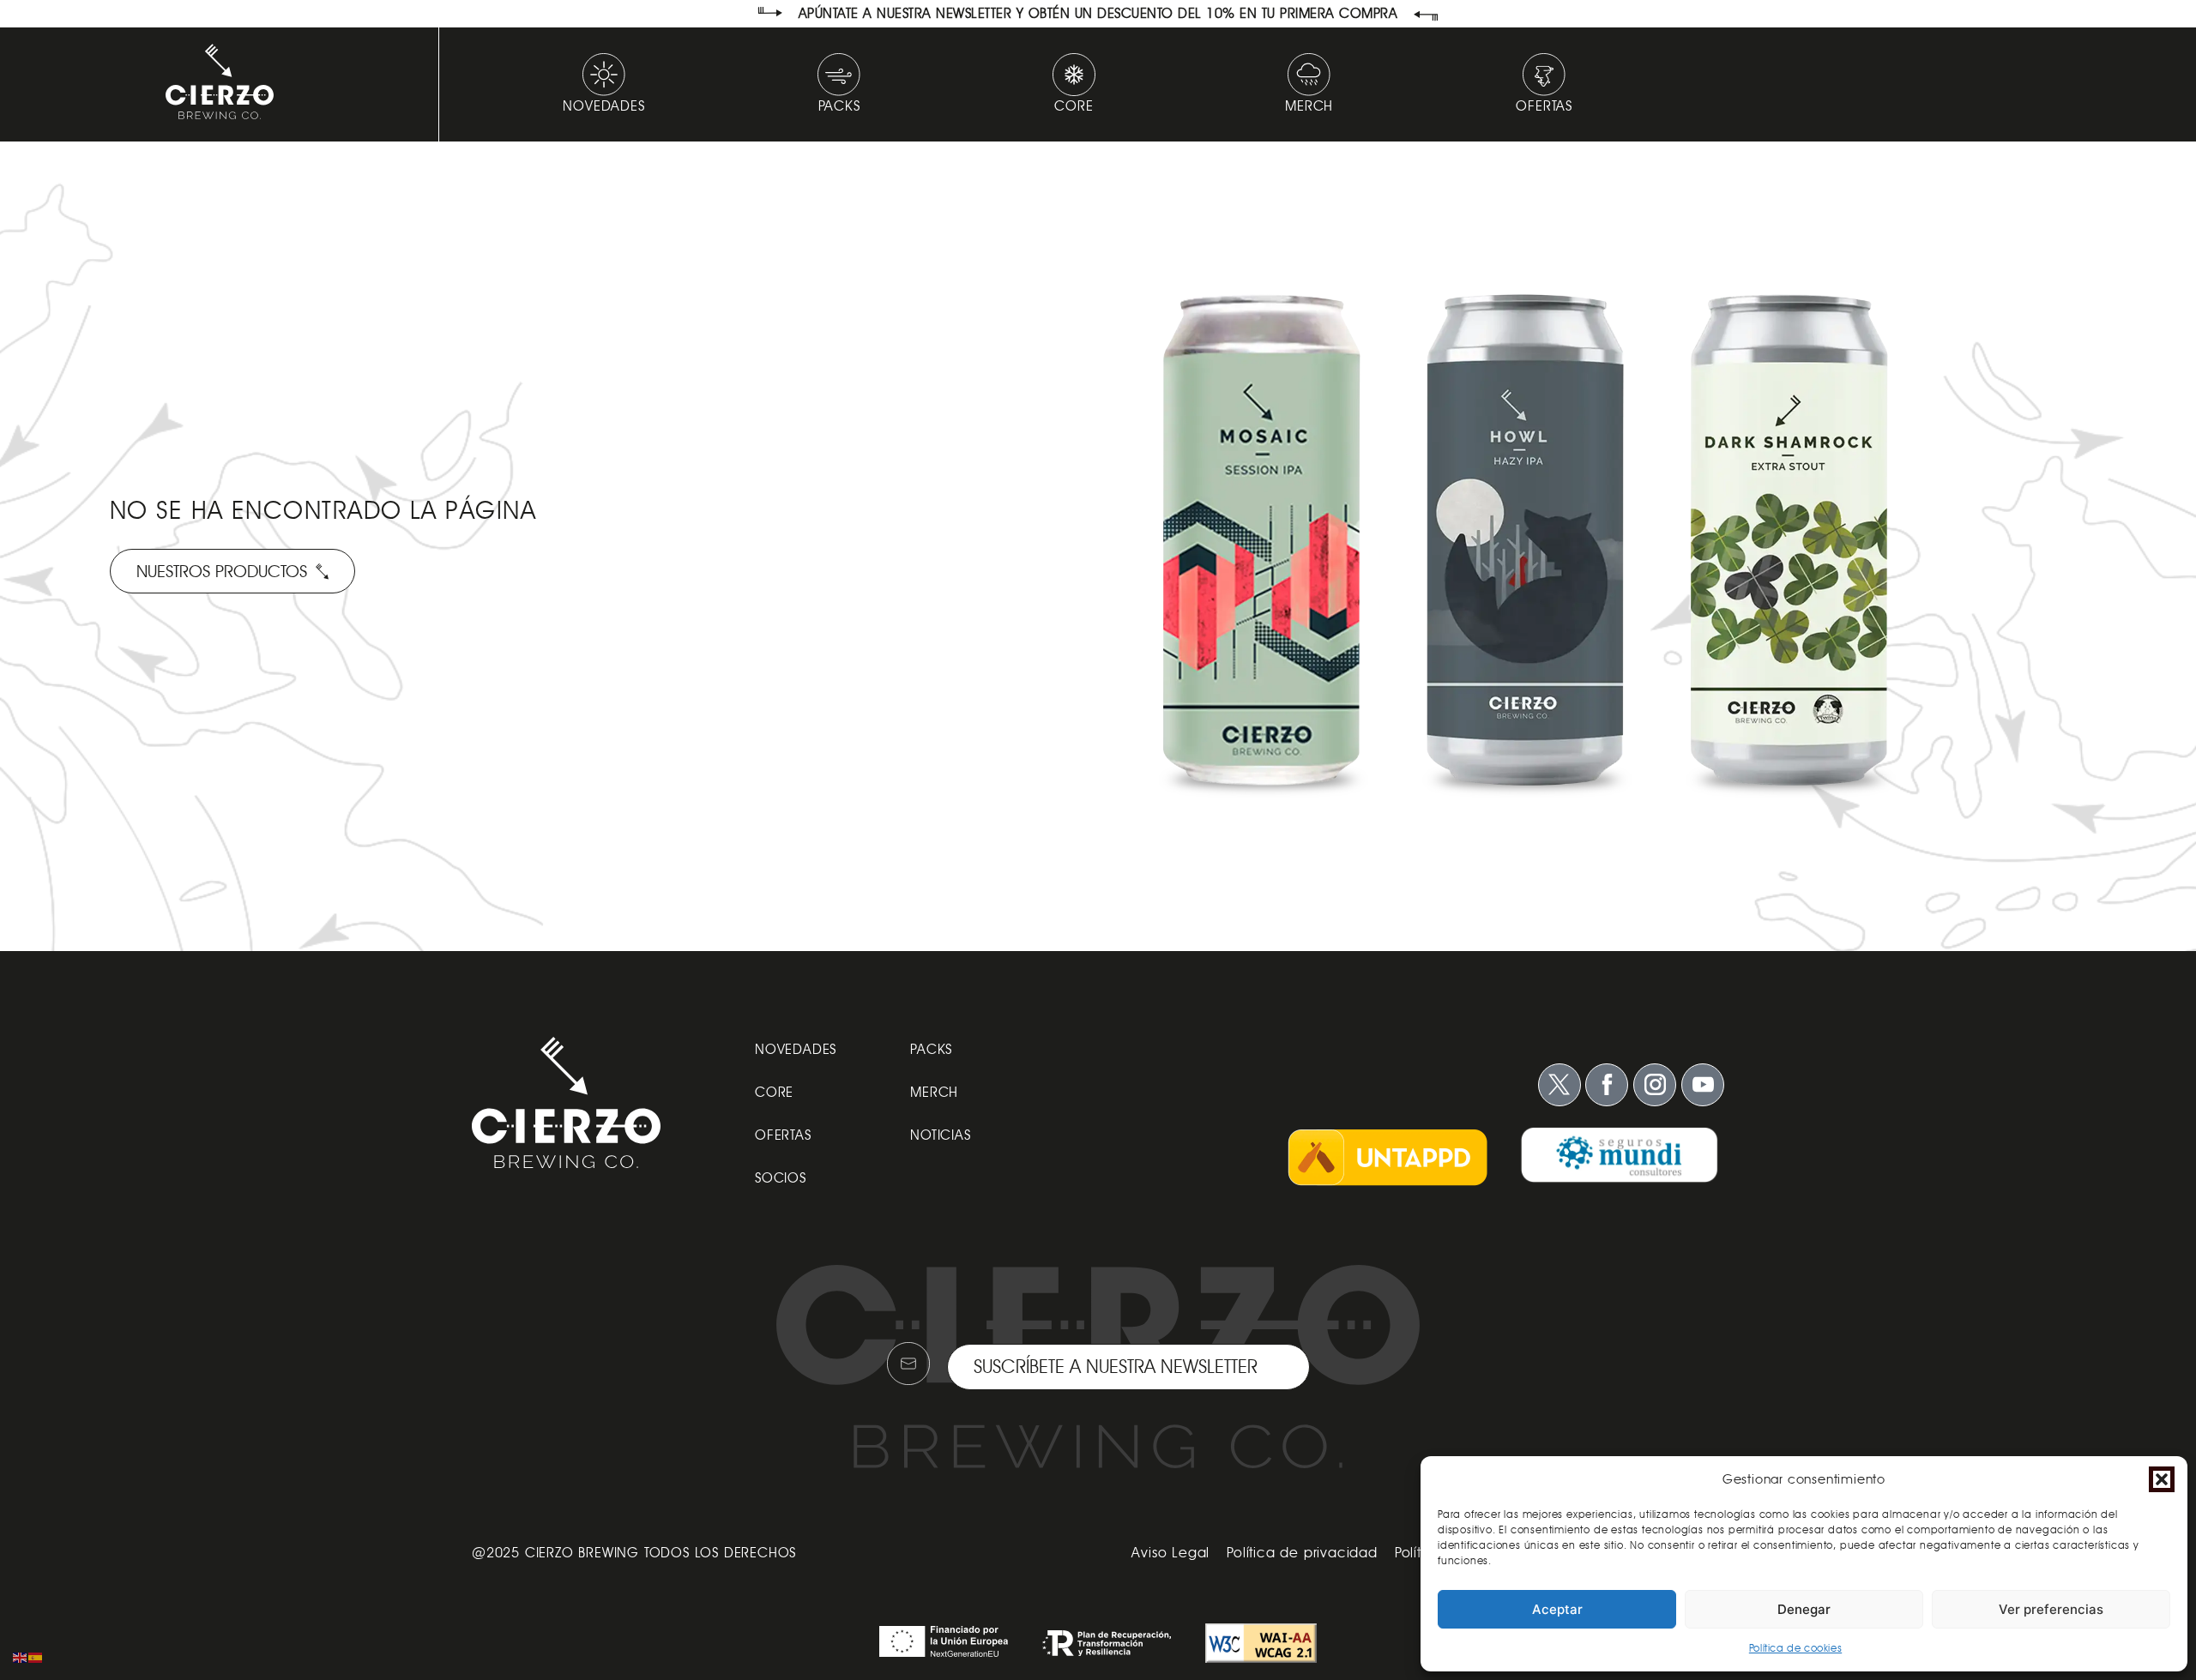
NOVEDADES (796, 1049)
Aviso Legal (1170, 1553)
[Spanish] (36, 1656)
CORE (774, 1092)
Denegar (1804, 1609)
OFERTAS (783, 1135)
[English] (21, 1656)
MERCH (934, 1092)
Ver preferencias (2051, 1609)
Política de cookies (1795, 1648)
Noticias (940, 1135)
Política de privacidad (1302, 1553)
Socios (781, 1178)
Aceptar (1557, 1609)
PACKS (931, 1049)
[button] (2162, 1479)
